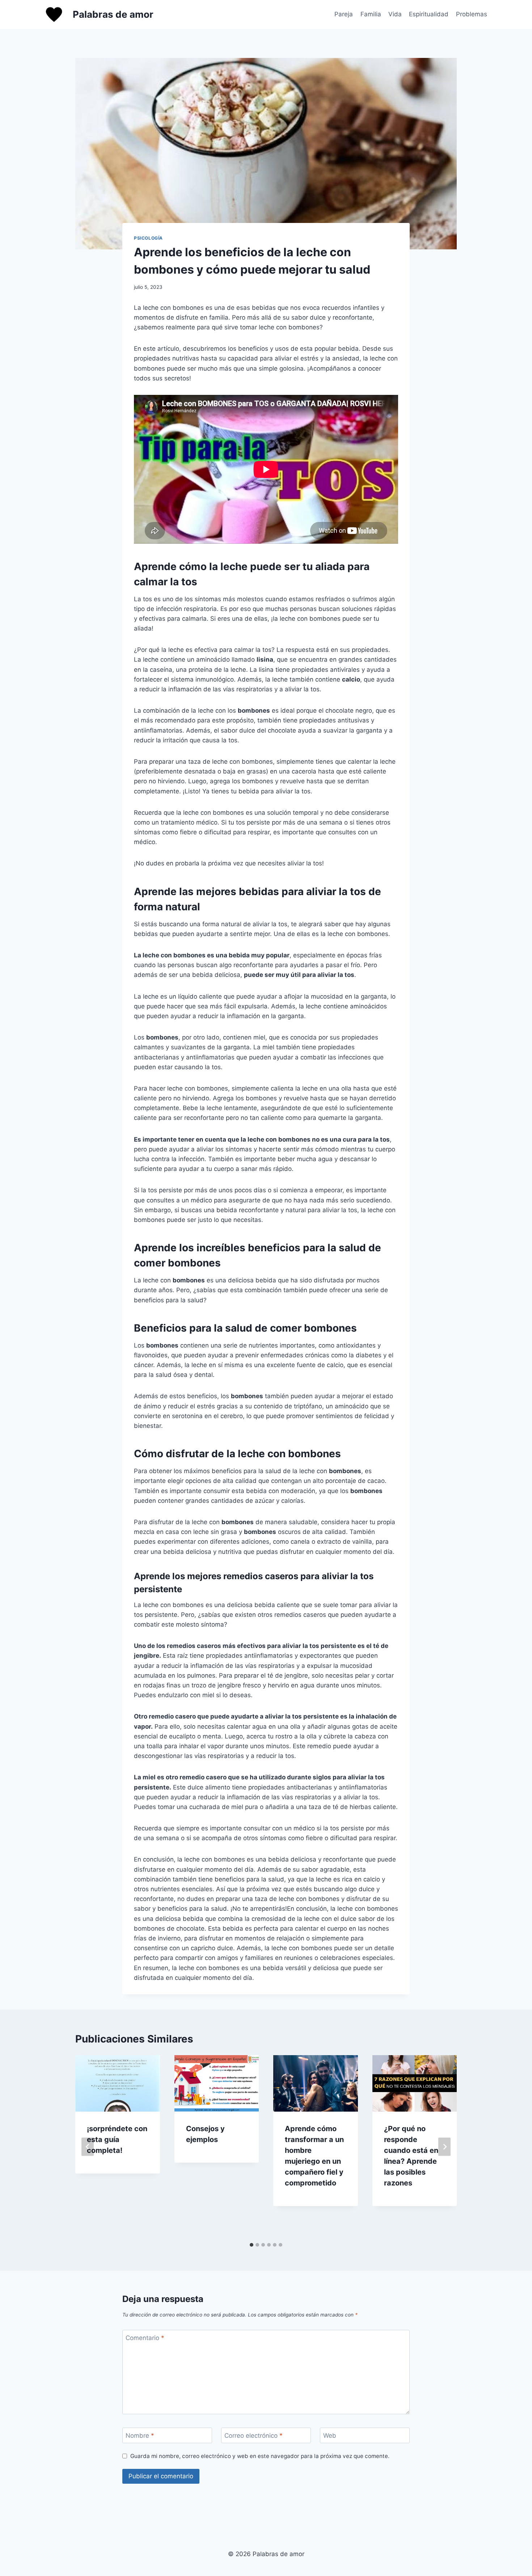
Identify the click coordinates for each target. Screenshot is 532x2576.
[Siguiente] (444, 2147)
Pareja (344, 14)
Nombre (140, 2436)
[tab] (252, 2245)
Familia (371, 14)
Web (330, 2436)
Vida (395, 14)
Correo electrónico (254, 2436)
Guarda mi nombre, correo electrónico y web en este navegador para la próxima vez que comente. (260, 2456)
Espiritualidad (429, 14)
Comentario (145, 2338)
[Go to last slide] (88, 2147)
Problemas (472, 14)
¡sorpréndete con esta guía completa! (117, 2139)
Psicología (148, 238)
